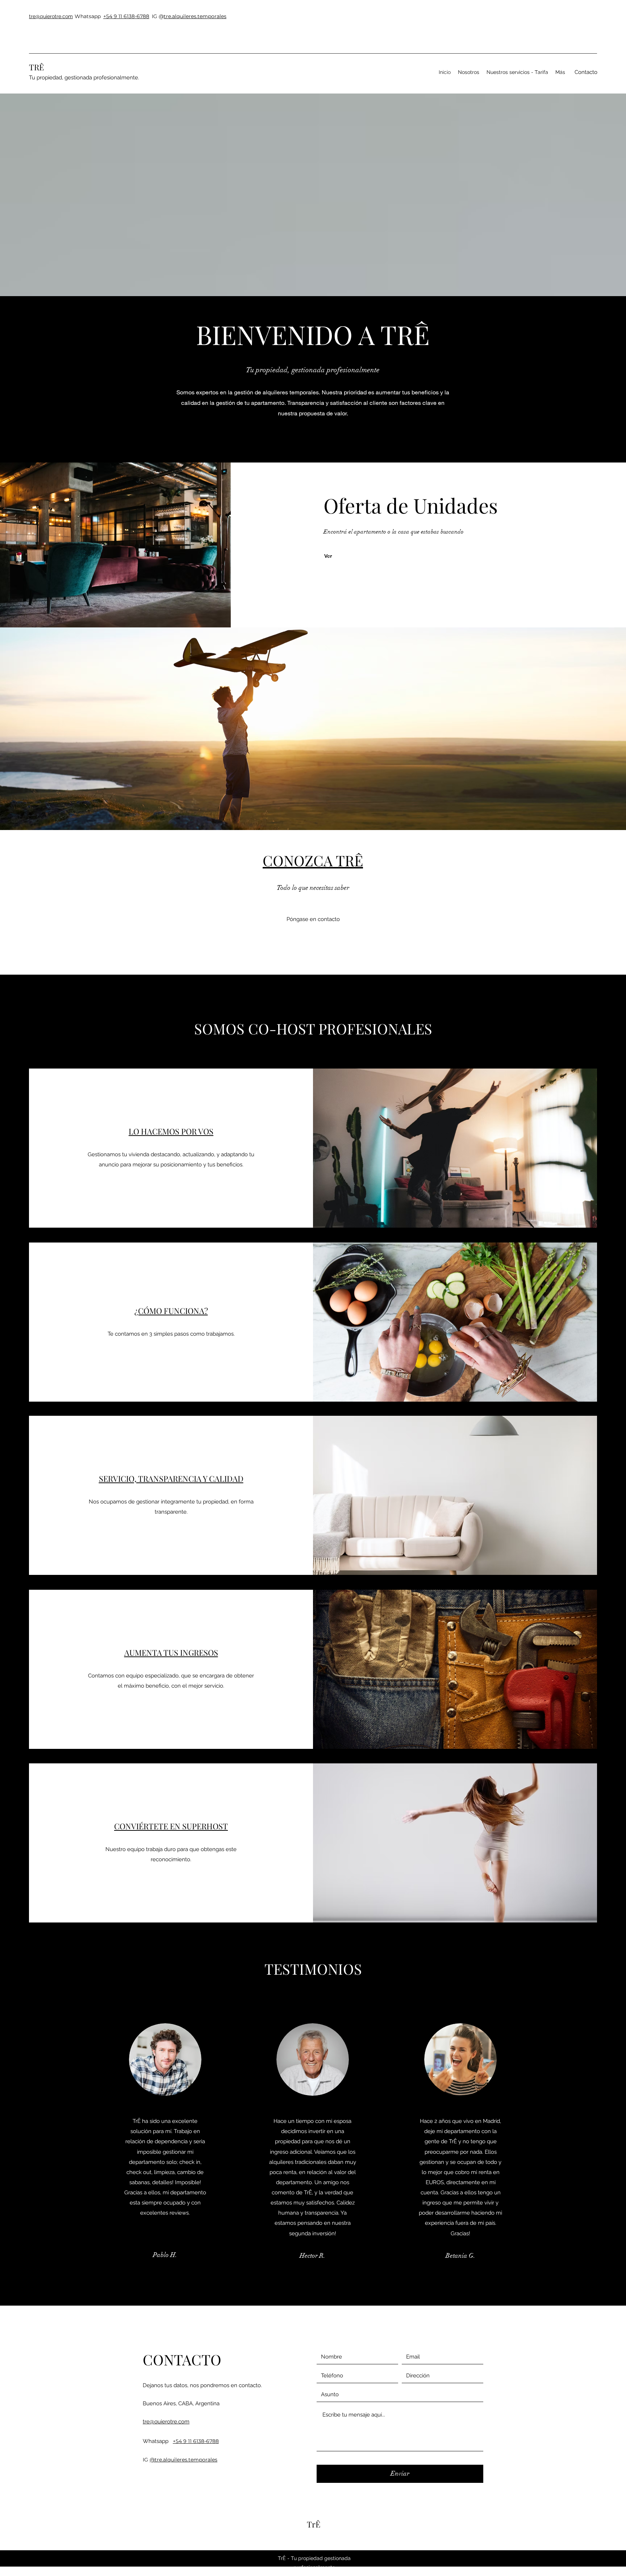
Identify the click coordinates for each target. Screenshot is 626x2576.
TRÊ (36, 67)
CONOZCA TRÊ (313, 860)
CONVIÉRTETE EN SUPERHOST (171, 1826)
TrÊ (314, 2524)
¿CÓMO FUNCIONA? (171, 1311)
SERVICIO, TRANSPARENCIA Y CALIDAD (171, 1478)
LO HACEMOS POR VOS (171, 1131)
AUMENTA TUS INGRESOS (171, 1652)
